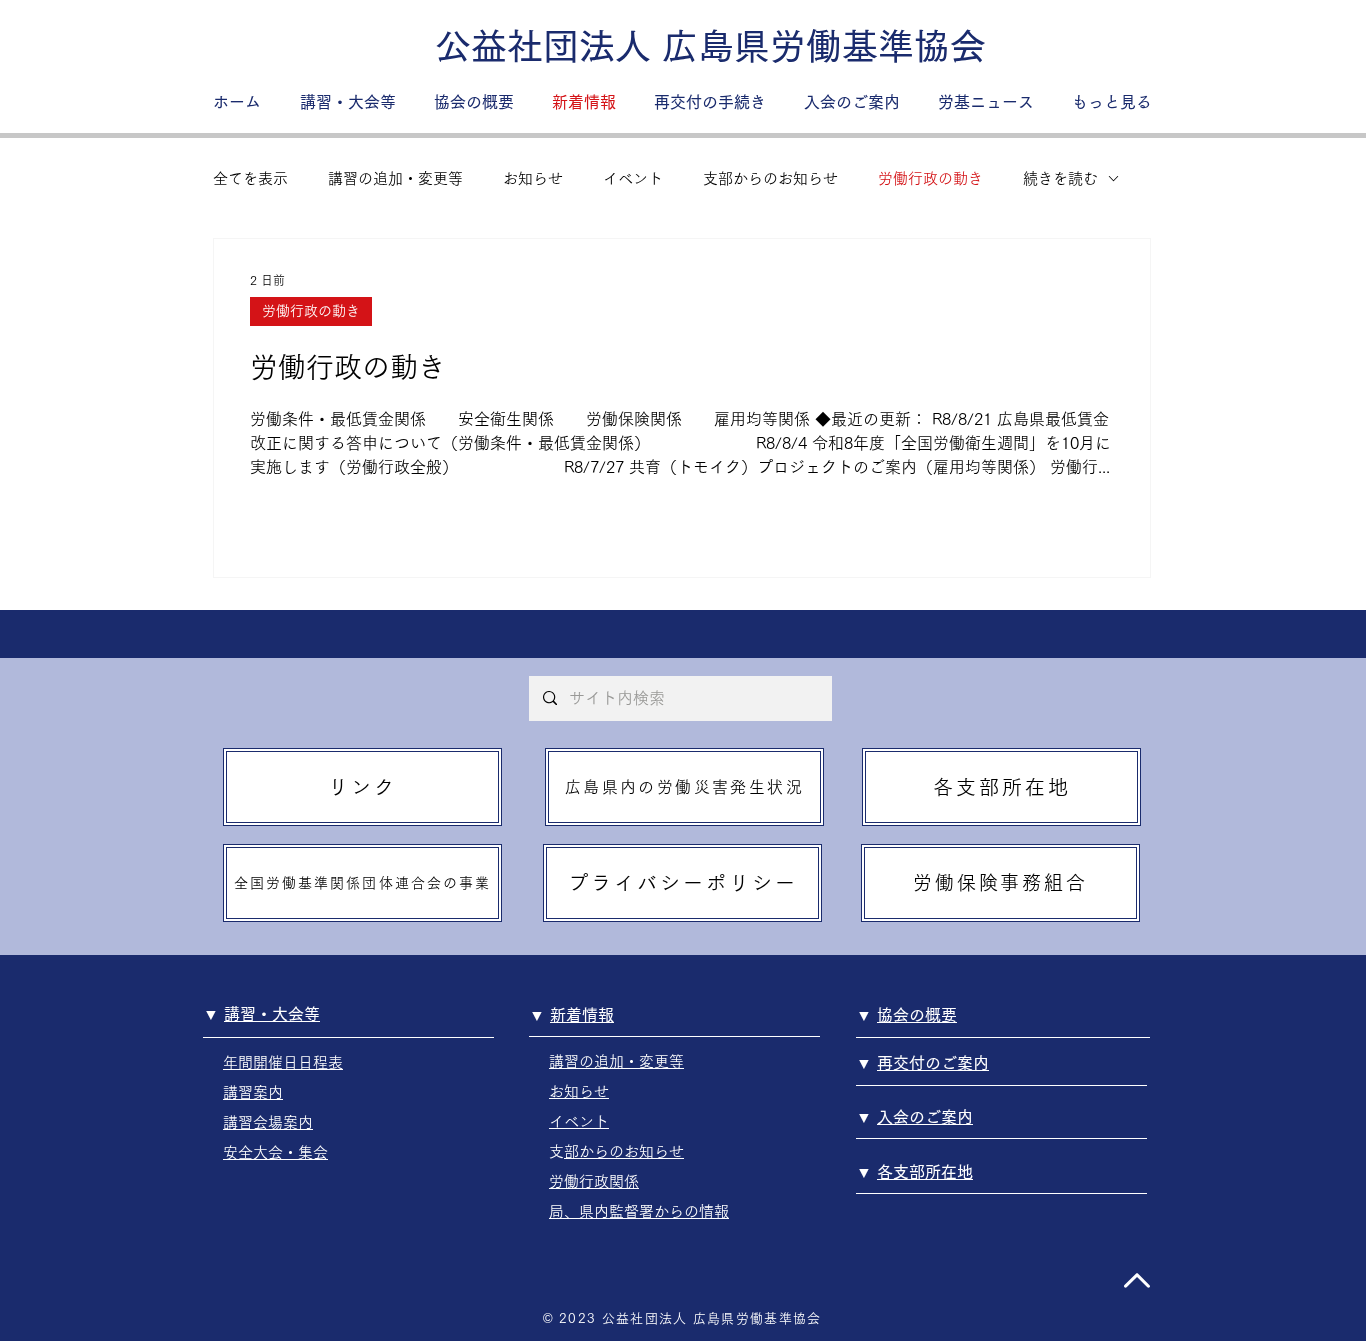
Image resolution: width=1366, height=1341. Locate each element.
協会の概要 (917, 1015)
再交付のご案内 (933, 1063)
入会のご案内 (925, 1117)
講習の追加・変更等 (395, 178)
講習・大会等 (272, 1014)
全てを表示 (250, 178)
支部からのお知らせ (770, 178)
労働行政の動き (930, 178)
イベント (633, 178)
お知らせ (533, 178)
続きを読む (1060, 178)
